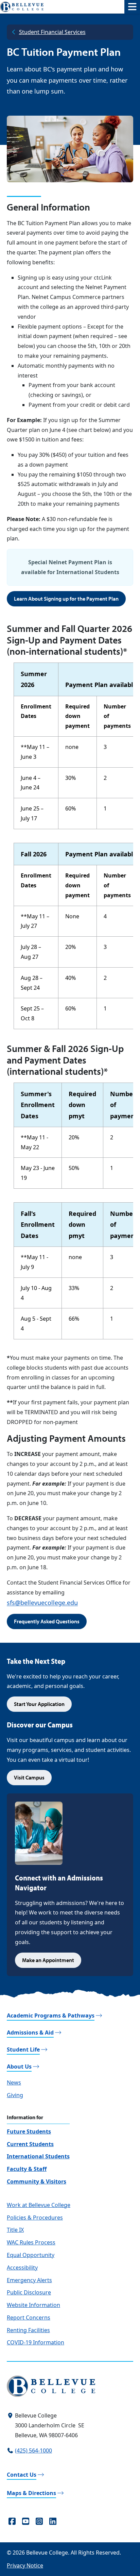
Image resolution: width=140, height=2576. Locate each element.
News (14, 2082)
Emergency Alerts (29, 2280)
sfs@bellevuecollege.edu (42, 1603)
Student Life (23, 2050)
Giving (15, 2095)
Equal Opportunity (31, 2255)
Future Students (29, 2131)
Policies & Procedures (35, 2218)
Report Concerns (29, 2318)
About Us (19, 2067)
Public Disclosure (29, 2292)
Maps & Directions (31, 2493)
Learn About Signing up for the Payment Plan (66, 599)
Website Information (33, 2305)
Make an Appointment (48, 1960)
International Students (38, 2156)
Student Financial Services (52, 32)
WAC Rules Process (31, 2242)
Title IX (15, 2230)
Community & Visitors (37, 2181)
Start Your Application (39, 1704)
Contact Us (22, 2475)
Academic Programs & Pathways (51, 2015)
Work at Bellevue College (39, 2205)
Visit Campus (29, 1777)
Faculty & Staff (27, 2169)
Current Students (30, 2144)
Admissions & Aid (30, 2033)
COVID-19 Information (36, 2342)
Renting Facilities (28, 2330)
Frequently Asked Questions (47, 1621)
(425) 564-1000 (33, 2450)
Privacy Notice (25, 2565)
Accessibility (22, 2268)
